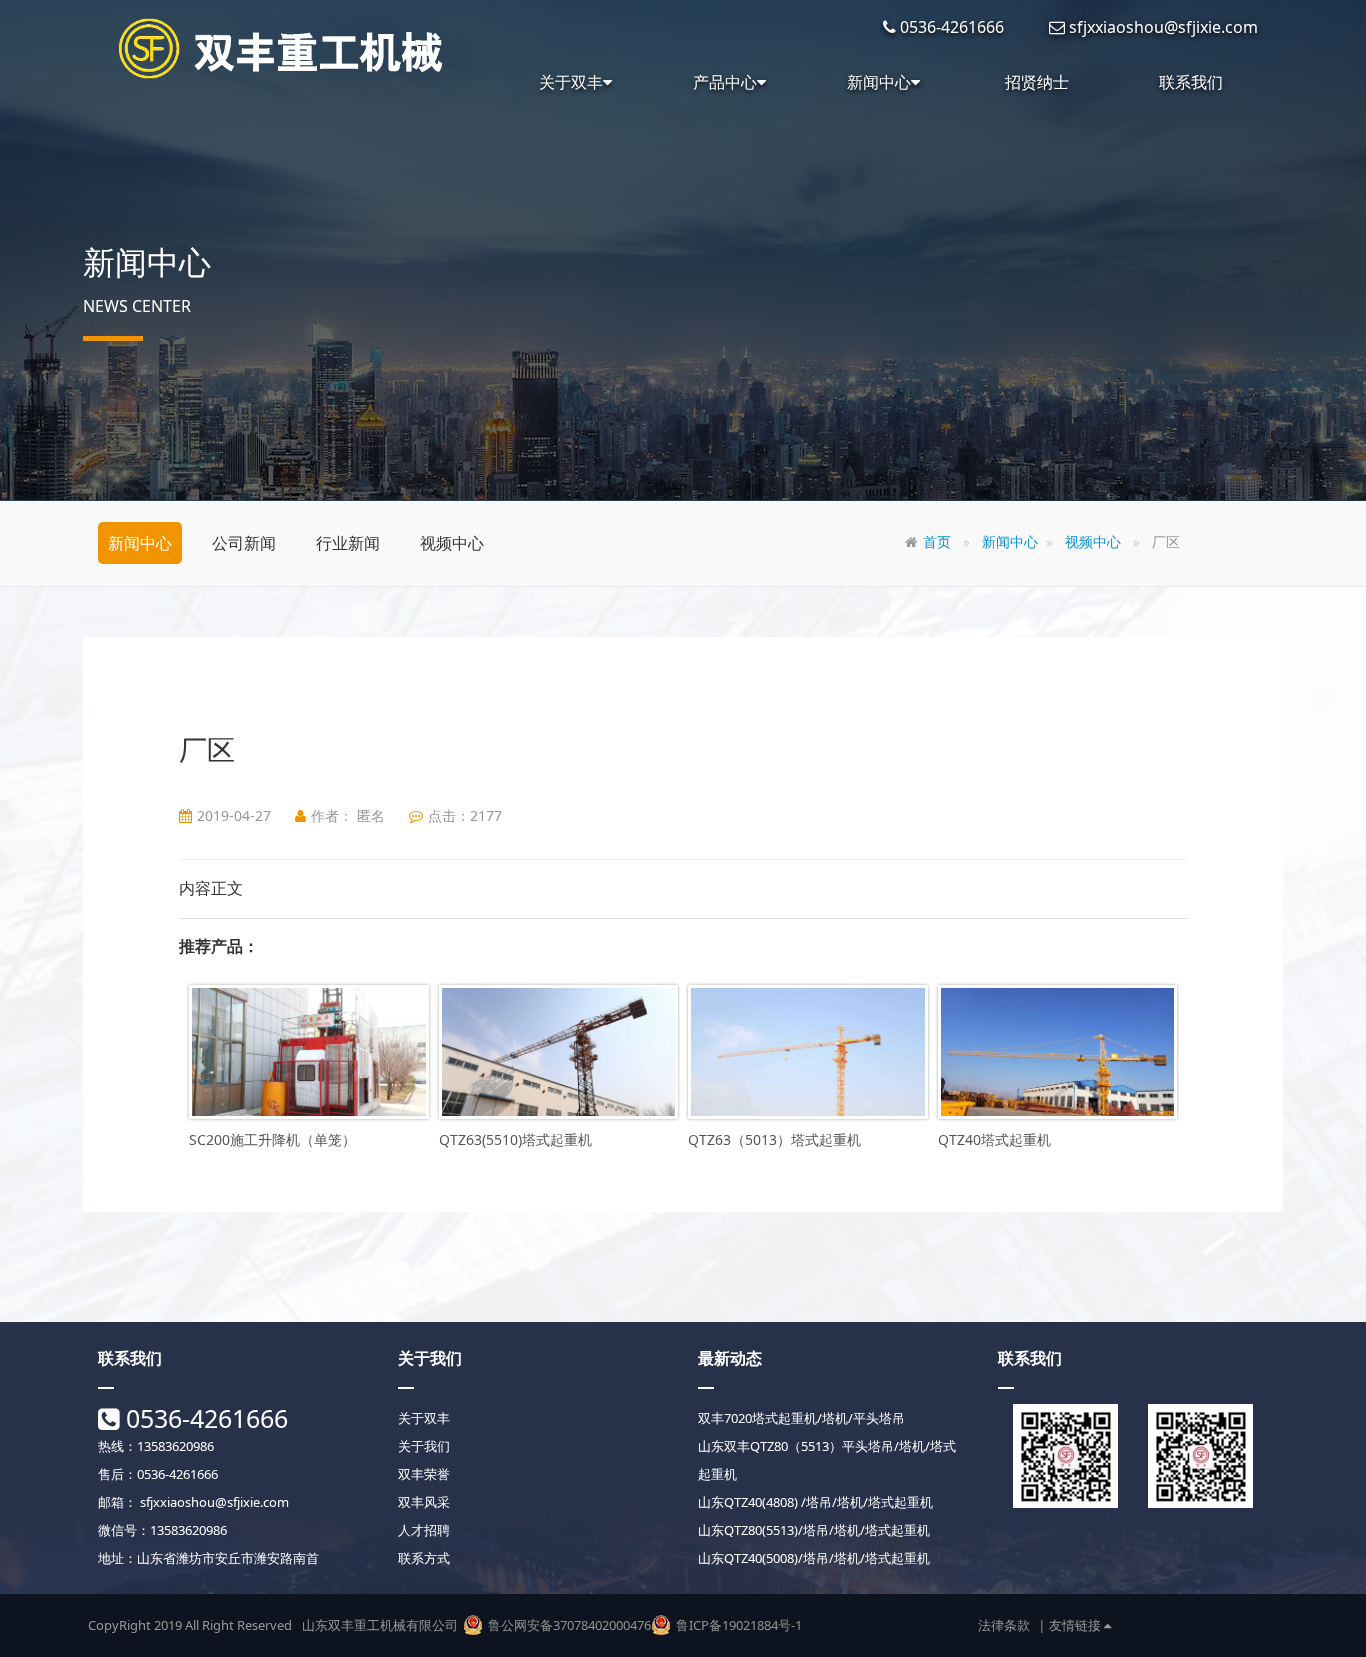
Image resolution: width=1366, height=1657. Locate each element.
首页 (937, 541)
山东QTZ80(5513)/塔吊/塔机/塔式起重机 (814, 1530)
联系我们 (1191, 82)
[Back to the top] (1205, 1623)
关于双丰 (571, 82)
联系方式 (424, 1558)
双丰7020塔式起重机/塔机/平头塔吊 (801, 1418)
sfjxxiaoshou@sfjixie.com (213, 1502)
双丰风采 (424, 1502)
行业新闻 (348, 543)
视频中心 (452, 543)
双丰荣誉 (424, 1474)
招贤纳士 (1037, 82)
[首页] (283, 48)
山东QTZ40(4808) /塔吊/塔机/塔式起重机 (815, 1502)
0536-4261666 (203, 1418)
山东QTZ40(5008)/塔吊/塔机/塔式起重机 (814, 1558)
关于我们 (424, 1446)
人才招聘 (424, 1530)
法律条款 (1004, 1625)
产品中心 (725, 82)
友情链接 (1076, 1625)
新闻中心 (879, 82)
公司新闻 (244, 543)
